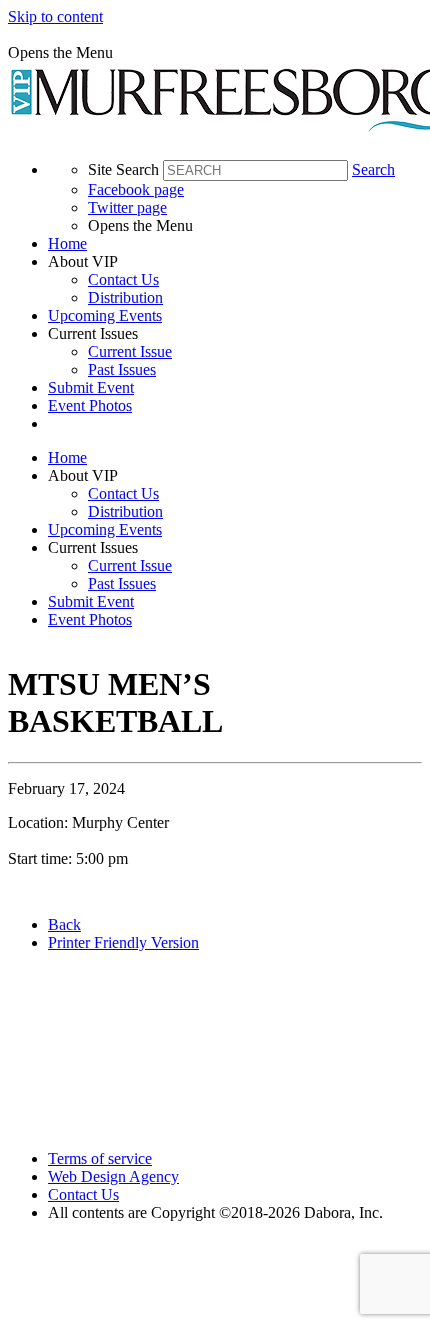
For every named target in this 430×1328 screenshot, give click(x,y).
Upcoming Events (105, 315)
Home (67, 243)
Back (64, 924)
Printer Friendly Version (123, 942)
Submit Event (91, 387)
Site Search (123, 169)
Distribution (125, 297)
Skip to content (55, 16)
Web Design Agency (113, 1176)
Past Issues (122, 369)
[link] (235, 244)
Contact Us (123, 279)
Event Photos (90, 405)
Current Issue (130, 351)
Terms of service (100, 1158)
